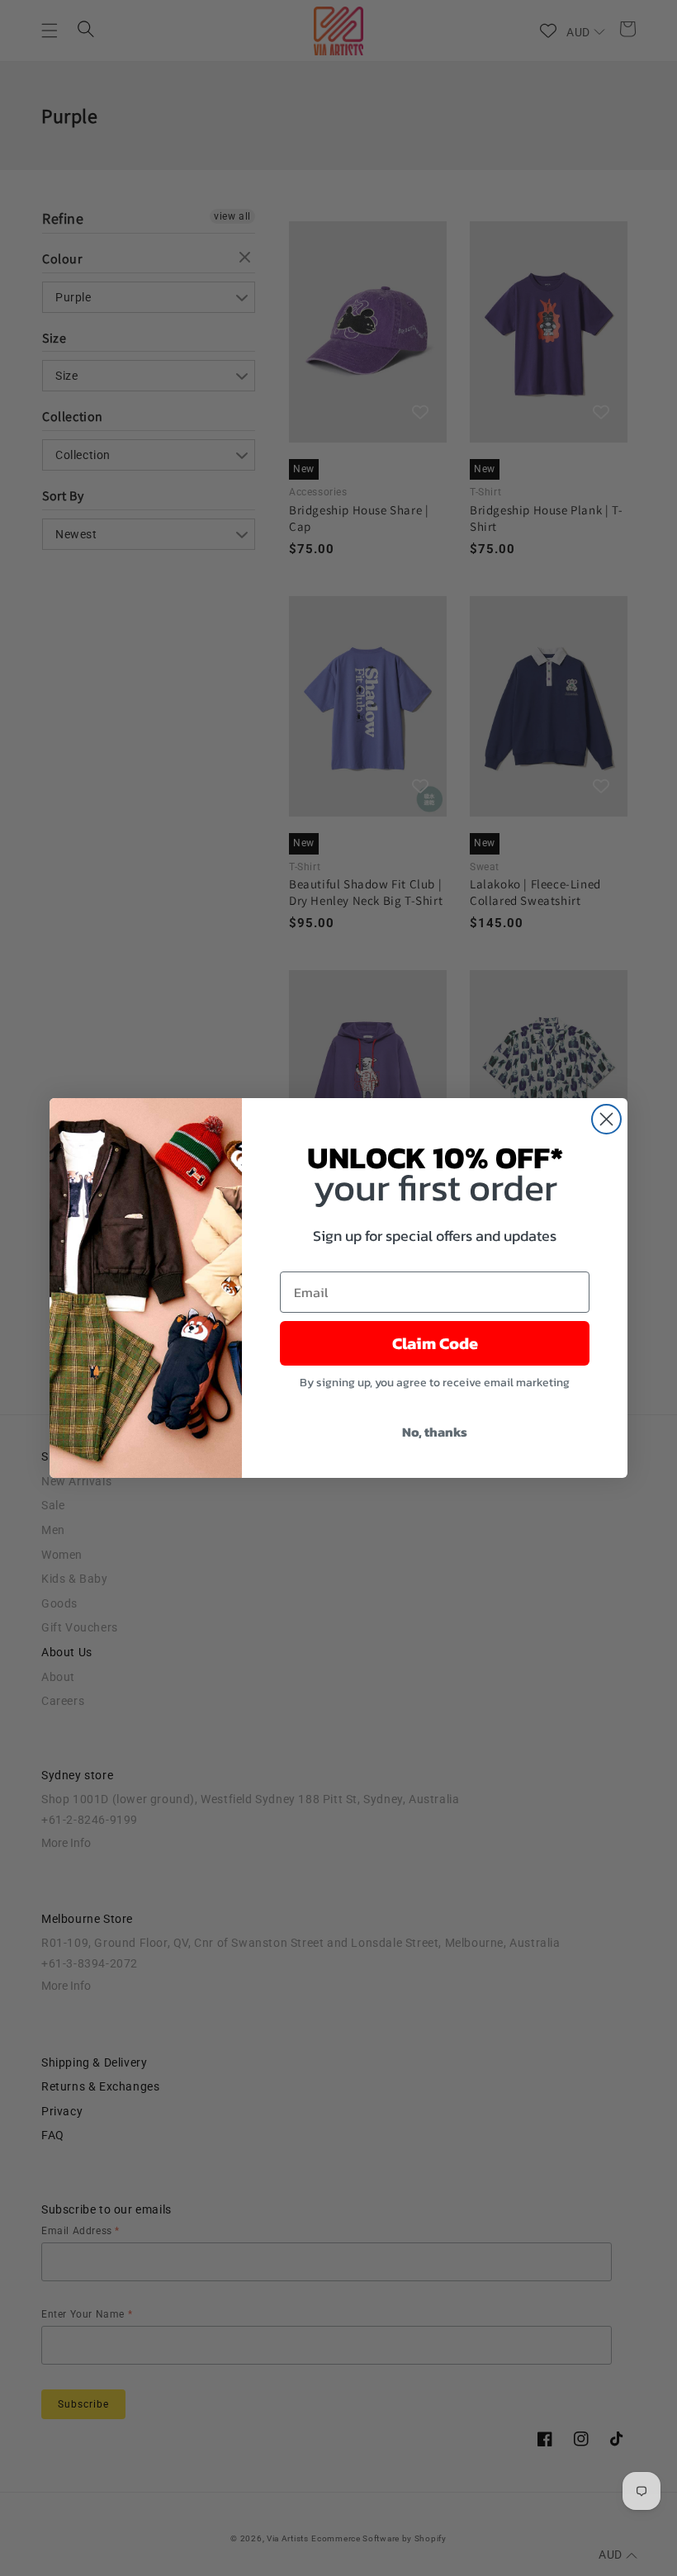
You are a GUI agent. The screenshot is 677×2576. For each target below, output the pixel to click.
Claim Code (435, 1343)
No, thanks (435, 1432)
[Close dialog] (606, 1119)
